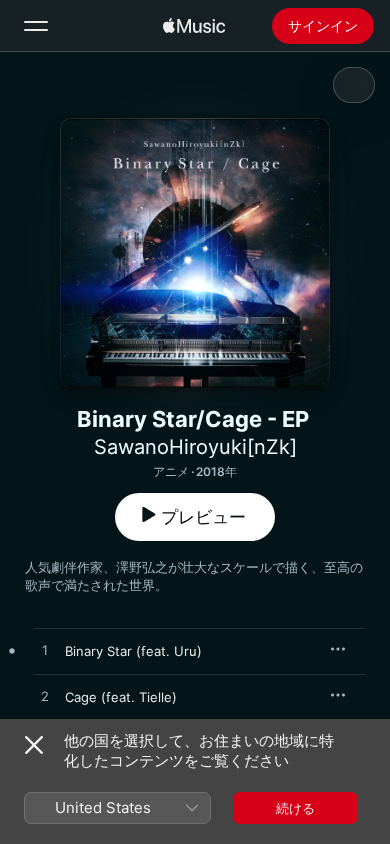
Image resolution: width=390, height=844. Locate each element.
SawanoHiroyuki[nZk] (195, 447)
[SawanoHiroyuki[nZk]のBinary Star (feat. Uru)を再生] (45, 651)
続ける (295, 808)
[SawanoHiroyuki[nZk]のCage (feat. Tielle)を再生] (45, 697)
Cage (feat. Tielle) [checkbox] (121, 697)
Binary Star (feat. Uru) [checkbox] (133, 651)
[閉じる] (34, 745)
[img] (194, 26)
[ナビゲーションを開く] (36, 26)
